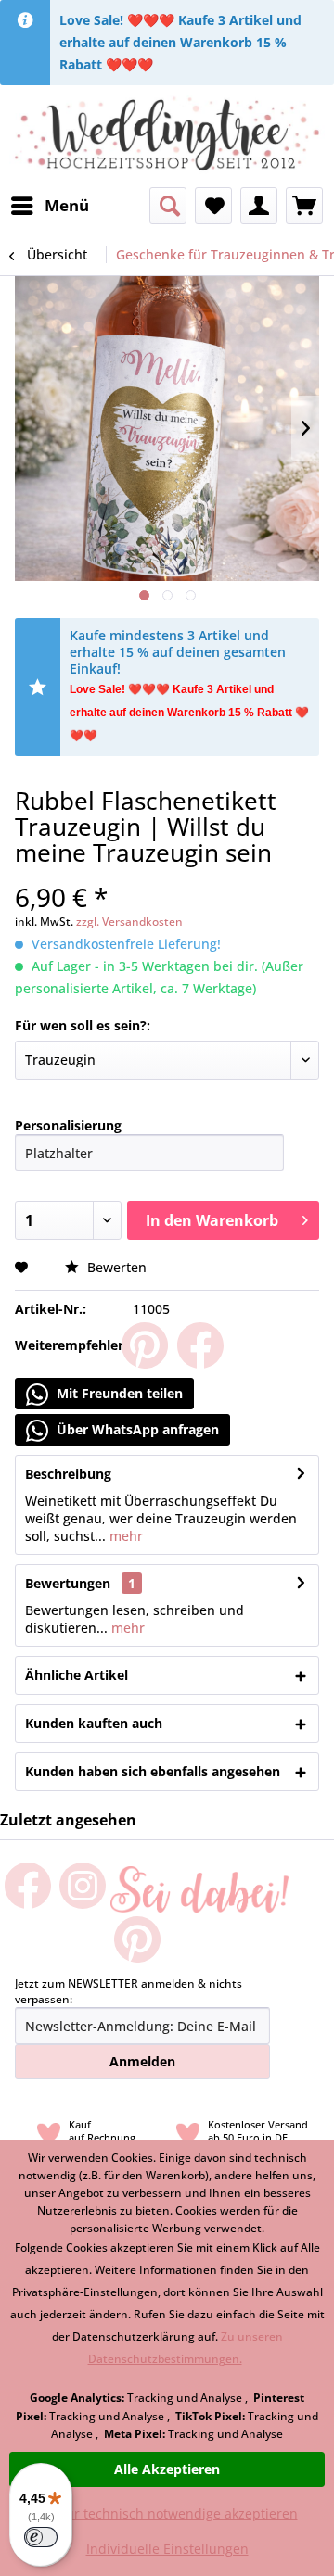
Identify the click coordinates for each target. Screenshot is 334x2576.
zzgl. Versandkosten (129, 922)
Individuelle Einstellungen (167, 2549)
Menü (67, 205)
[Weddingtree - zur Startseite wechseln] (167, 136)
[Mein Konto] (259, 206)
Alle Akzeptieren (167, 2469)
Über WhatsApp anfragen (136, 1429)
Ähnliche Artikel (77, 1675)
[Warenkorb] (304, 206)
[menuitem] (49, 206)
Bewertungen (68, 1583)
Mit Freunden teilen (118, 1393)
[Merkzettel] (213, 206)
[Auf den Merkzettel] (24, 1267)
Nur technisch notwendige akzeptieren (177, 2513)
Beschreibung (68, 1474)
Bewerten (115, 1267)
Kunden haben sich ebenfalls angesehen (153, 1771)
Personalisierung (68, 1125)
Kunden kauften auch (94, 1723)
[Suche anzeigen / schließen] (168, 206)
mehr (124, 1536)
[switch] (41, 2537)
